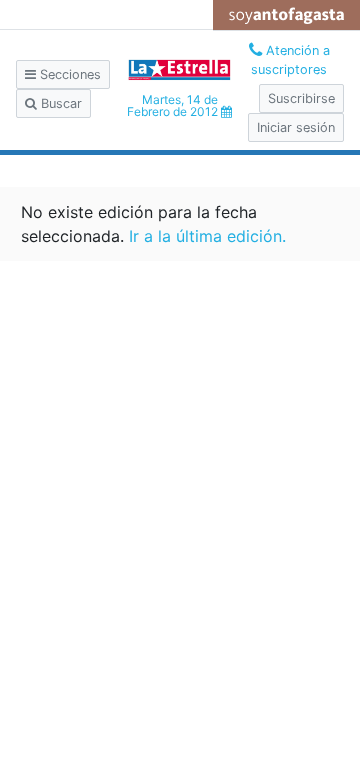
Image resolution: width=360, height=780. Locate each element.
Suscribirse (301, 98)
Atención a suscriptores (290, 60)
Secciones (68, 74)
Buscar (59, 103)
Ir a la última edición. (207, 236)
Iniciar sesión (296, 127)
